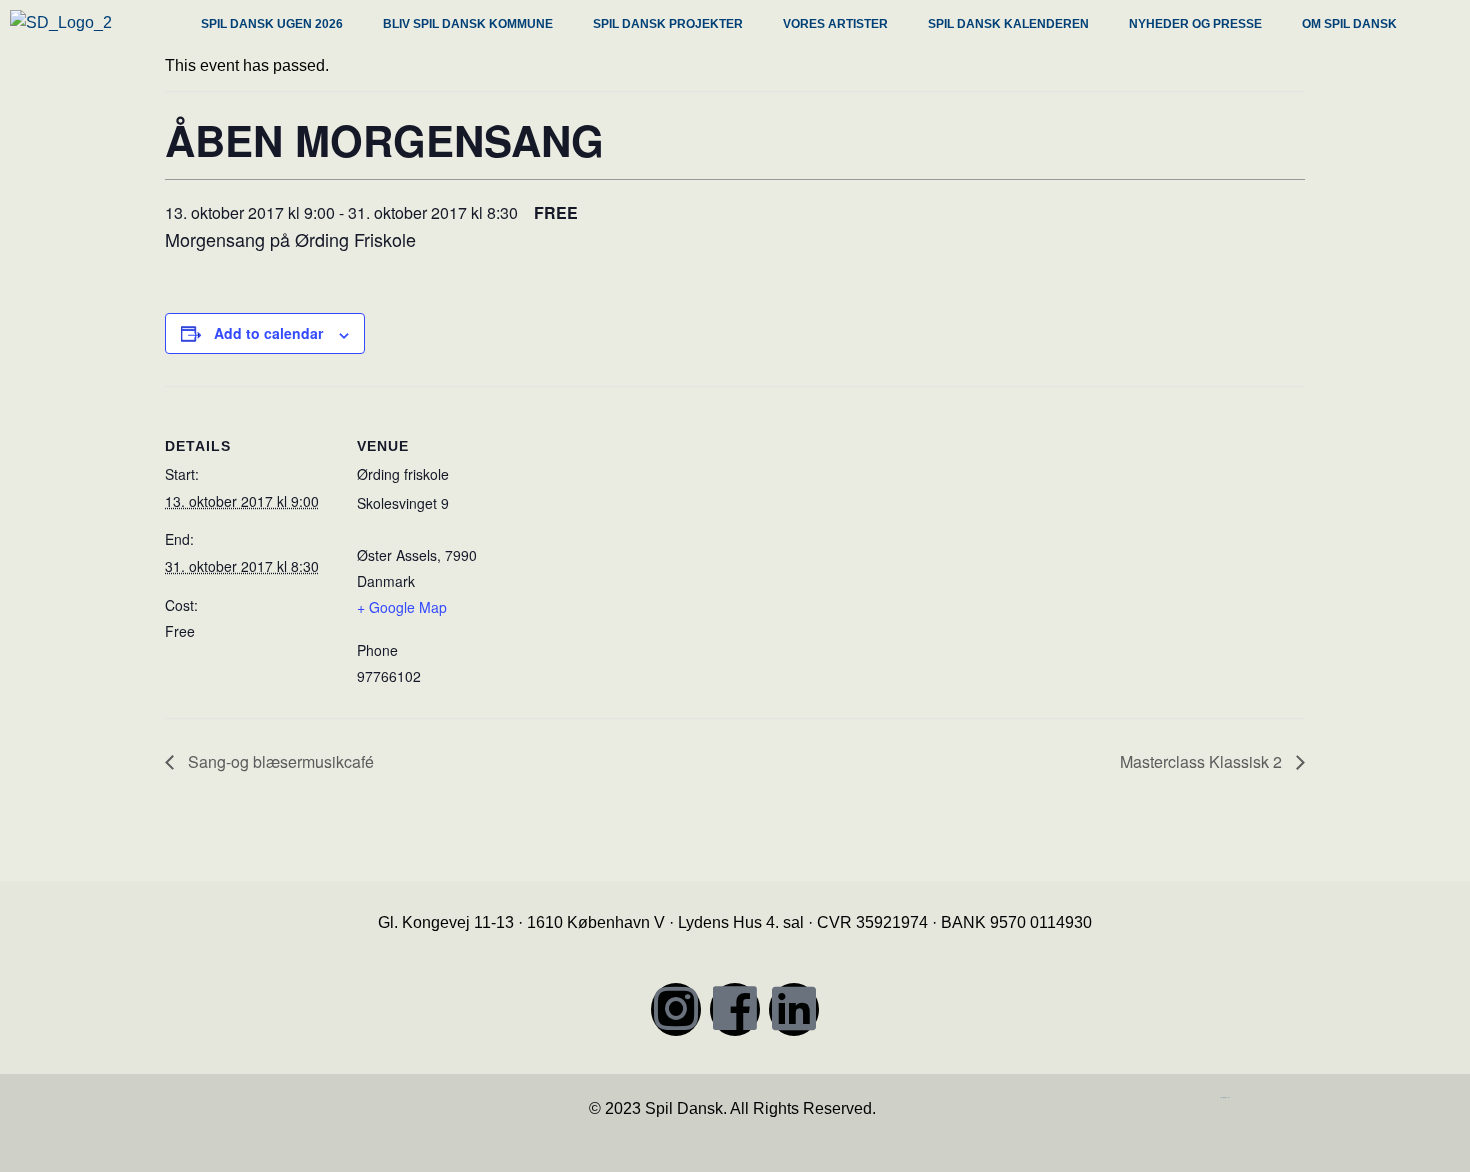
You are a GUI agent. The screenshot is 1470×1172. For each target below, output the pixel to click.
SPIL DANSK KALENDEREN (1008, 24)
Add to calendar (268, 333)
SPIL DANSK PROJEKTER (668, 24)
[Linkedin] (794, 1009)
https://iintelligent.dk (1225, 1097)
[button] (277, 26)
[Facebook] (735, 1009)
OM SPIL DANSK (1349, 24)
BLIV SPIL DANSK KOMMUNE (468, 24)
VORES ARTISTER (835, 24)
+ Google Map (402, 607)
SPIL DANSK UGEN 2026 (272, 24)
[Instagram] (676, 1009)
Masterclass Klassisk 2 (1203, 761)
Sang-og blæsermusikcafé (279, 761)
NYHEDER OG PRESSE (1195, 24)
